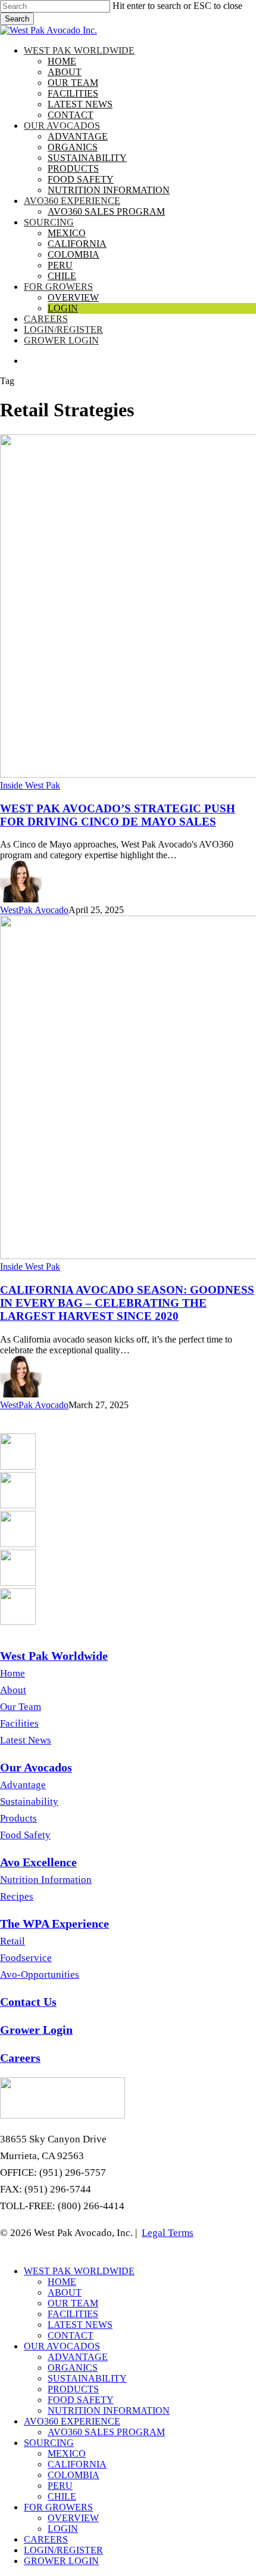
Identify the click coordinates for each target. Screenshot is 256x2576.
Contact (71, 2335)
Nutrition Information (46, 1880)
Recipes (17, 1896)
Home (13, 1673)
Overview (73, 2518)
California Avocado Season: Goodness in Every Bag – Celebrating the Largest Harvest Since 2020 (127, 1303)
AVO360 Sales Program (106, 2432)
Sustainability (29, 1802)
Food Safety (25, 1835)
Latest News (26, 1740)
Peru (60, 2486)
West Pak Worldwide (79, 2271)
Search (17, 19)
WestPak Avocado (34, 910)
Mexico (67, 2453)
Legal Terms (168, 2233)
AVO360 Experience (72, 2421)
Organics (73, 2368)
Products (18, 1818)
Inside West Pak (30, 785)
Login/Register (63, 2550)
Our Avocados (62, 2346)
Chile (62, 2496)
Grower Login (61, 2561)
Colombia (74, 2475)
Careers (46, 2539)
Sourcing (49, 2443)
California (77, 2464)
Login (63, 2529)
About (13, 1690)
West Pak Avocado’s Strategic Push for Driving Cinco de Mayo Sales (118, 815)
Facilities (19, 1723)
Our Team (21, 1707)
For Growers (58, 2507)
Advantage (23, 1785)
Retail (13, 1941)
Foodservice (26, 1958)
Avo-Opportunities (40, 1974)
